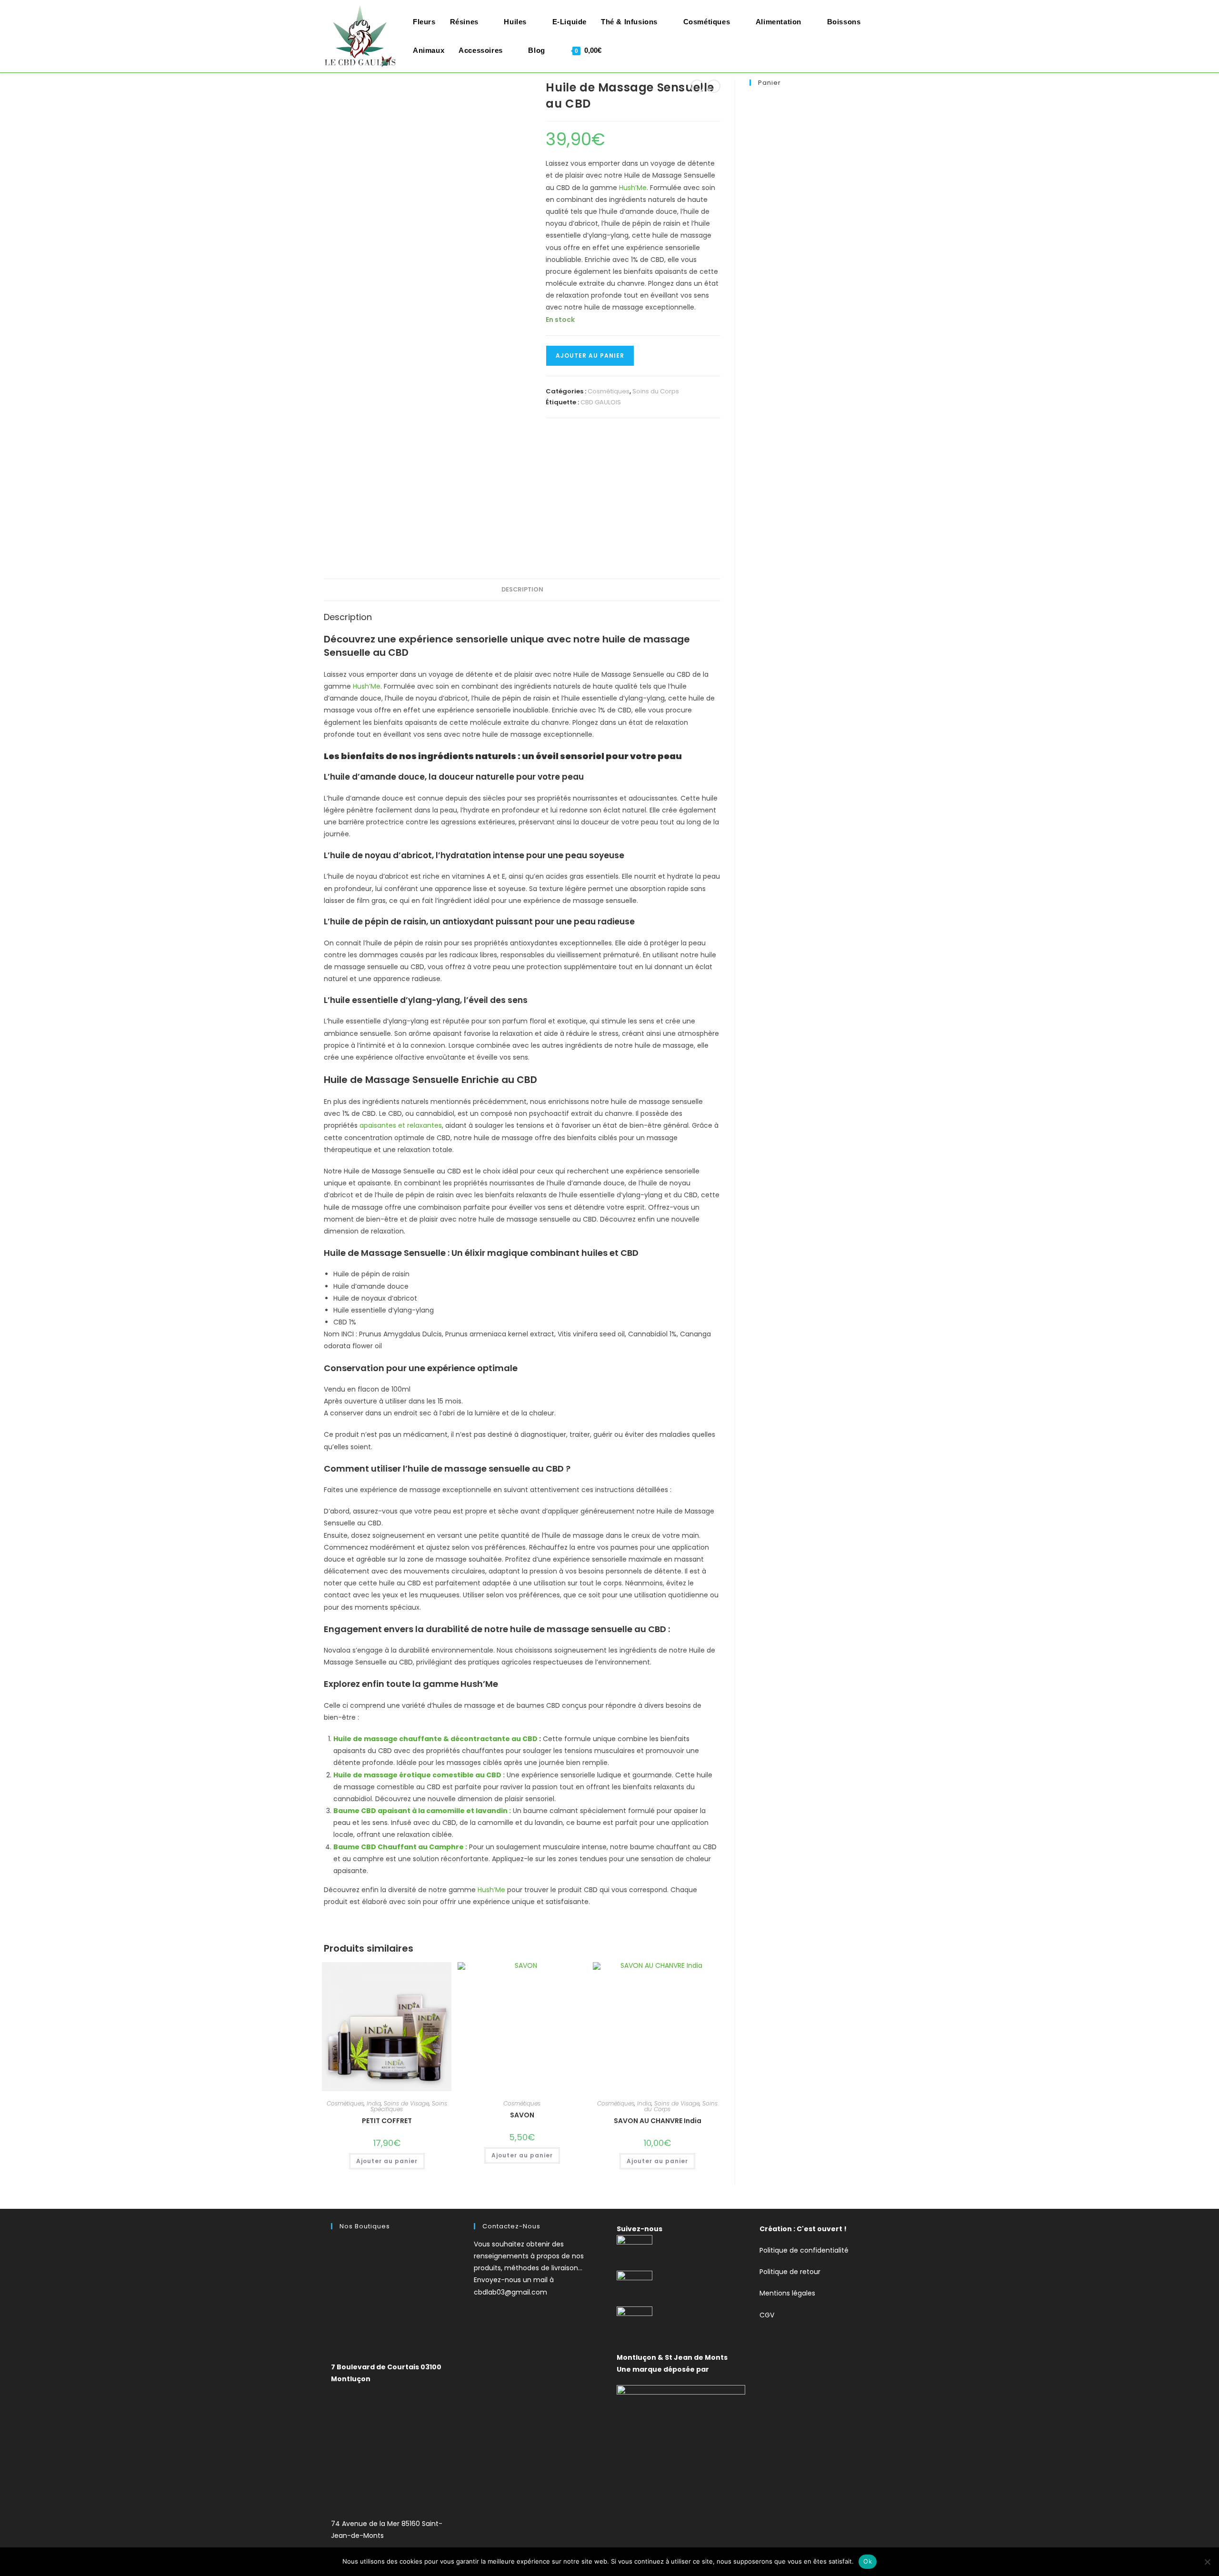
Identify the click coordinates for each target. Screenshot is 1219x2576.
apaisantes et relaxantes (401, 1125)
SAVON (522, 2115)
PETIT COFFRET (387, 2121)
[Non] (1207, 2562)
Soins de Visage (406, 2103)
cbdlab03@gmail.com (510, 2292)
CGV (767, 2315)
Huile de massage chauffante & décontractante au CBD (435, 1739)
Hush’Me (633, 188)
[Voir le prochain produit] (714, 86)
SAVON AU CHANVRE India (658, 2121)
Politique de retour (790, 2272)
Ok (868, 2561)
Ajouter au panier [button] (387, 2161)
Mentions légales (787, 2293)
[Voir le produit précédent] (697, 86)
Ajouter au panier (590, 356)
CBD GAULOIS (601, 402)
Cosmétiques (609, 391)
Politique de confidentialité (804, 2250)
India (374, 2103)
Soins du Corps (656, 391)
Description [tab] (522, 589)
